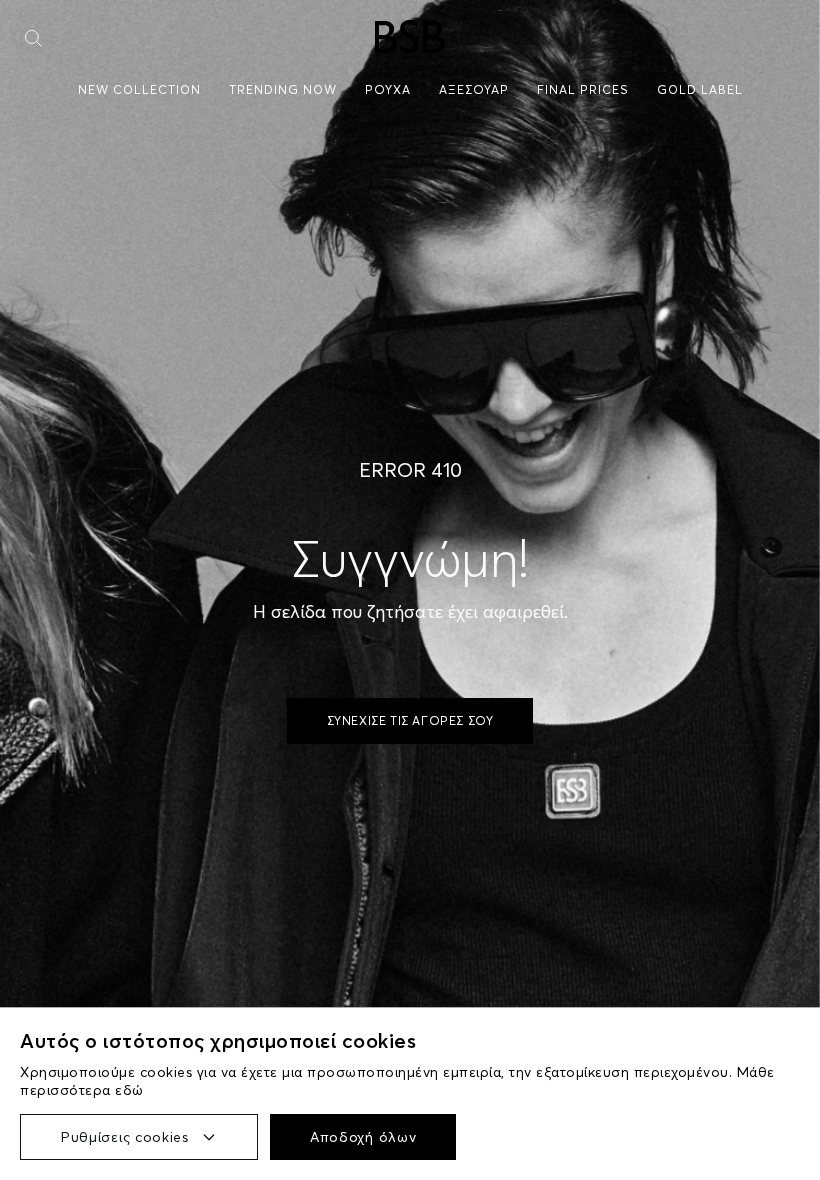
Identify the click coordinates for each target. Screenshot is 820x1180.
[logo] (410, 36)
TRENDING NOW (283, 89)
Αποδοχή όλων (363, 1137)
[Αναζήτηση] (33, 38)
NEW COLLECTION (139, 89)
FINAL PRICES (583, 89)
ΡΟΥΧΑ (388, 89)
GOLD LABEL (700, 89)
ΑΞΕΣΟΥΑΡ (474, 89)
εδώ (129, 1090)
